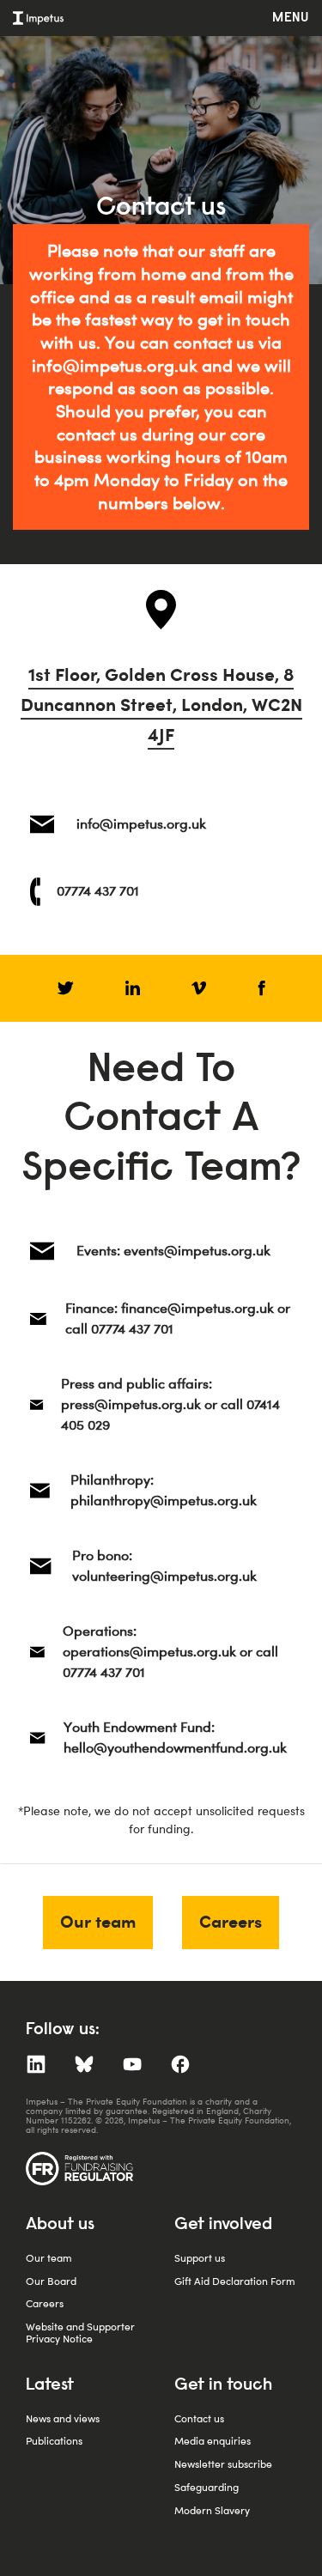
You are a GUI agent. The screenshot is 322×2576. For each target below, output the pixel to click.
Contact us (199, 2418)
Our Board (51, 2281)
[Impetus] (38, 18)
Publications (54, 2441)
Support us (200, 2258)
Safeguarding (207, 2487)
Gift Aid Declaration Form (235, 2281)
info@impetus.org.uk (115, 366)
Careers (231, 1921)
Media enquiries (213, 2441)
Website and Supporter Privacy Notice (80, 2333)
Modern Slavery (212, 2510)
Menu (291, 18)
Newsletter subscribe (223, 2464)
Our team (98, 1921)
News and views (63, 2418)
